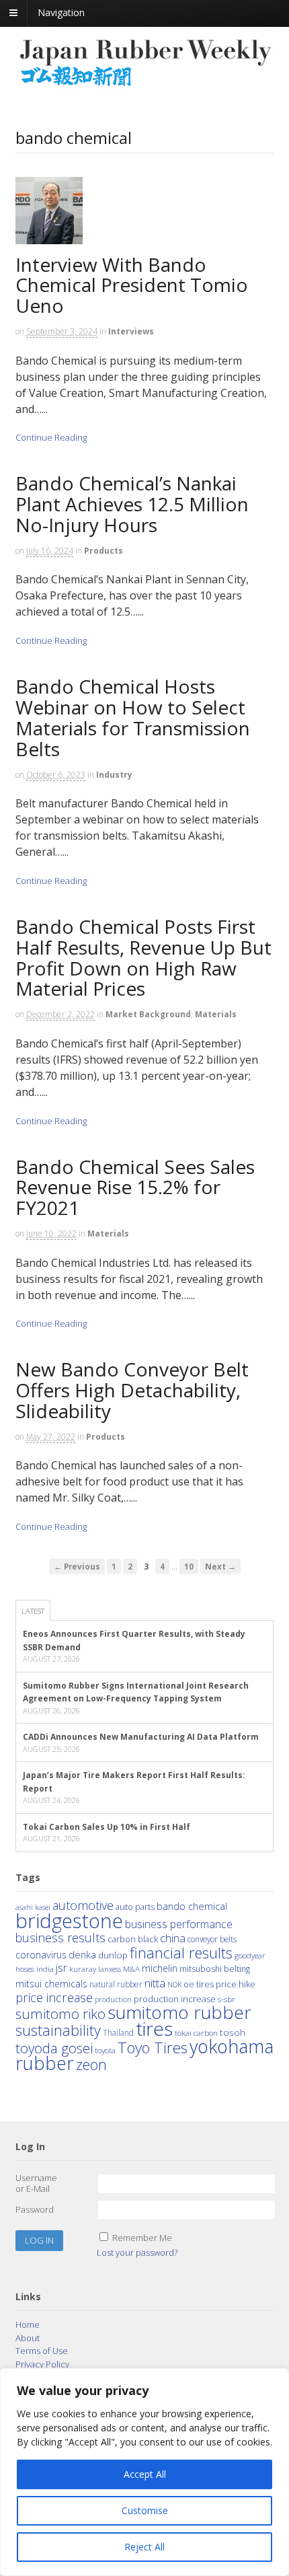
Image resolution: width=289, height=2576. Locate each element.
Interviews (131, 331)
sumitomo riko (60, 2014)
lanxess (110, 1969)
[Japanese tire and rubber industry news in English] (145, 83)
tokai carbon (196, 2032)
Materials (216, 1014)
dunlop (113, 1955)
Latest (33, 1611)
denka (82, 1954)
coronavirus (41, 1955)
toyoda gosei (54, 2048)
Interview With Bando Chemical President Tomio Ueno (132, 285)
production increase (175, 1999)
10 (189, 1566)
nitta (155, 1983)
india (45, 1968)
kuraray (83, 1969)
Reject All (144, 2547)
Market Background (148, 1014)
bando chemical (192, 1906)
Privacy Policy (42, 2364)
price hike (236, 1984)
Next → (220, 1566)
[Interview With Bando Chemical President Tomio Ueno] (54, 247)
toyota (105, 2050)
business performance (179, 1924)
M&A (131, 1969)
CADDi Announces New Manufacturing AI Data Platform (141, 1737)
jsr (61, 1968)
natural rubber (116, 1984)
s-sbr (226, 1999)
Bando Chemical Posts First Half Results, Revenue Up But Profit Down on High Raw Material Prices (143, 957)
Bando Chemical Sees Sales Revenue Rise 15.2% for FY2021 (135, 1187)
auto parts (135, 1907)
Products (104, 551)
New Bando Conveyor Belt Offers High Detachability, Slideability (132, 1390)
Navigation (61, 12)
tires (154, 2028)
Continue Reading (51, 437)
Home (28, 2324)
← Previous (77, 1566)
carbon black (133, 1939)
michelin (160, 1968)
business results (60, 1938)
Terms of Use (42, 2351)
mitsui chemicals (51, 1984)
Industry (114, 775)
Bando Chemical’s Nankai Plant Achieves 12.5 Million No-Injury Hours (132, 504)
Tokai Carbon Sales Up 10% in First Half (107, 1827)
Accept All (145, 2474)
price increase (54, 1997)
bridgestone (69, 1921)
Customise (145, 2510)
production (113, 1999)
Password (35, 2209)
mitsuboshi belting (215, 1969)
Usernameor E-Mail (36, 2183)
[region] (144, 2472)
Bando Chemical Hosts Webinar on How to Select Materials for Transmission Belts (133, 717)
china (173, 1938)
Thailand (118, 2032)
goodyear (250, 1955)
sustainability (58, 2030)
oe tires (199, 1984)
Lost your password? (137, 2252)
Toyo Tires (153, 2048)
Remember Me (142, 2238)
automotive (83, 1905)
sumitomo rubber (179, 2012)
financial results (181, 1952)
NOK (174, 1984)
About (28, 2338)
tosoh (233, 2032)
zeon (91, 2064)
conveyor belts (212, 1939)
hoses (25, 1968)
